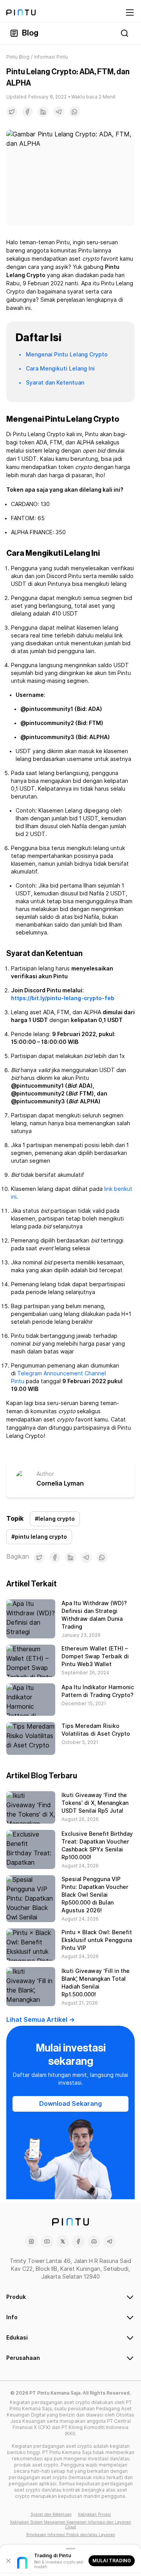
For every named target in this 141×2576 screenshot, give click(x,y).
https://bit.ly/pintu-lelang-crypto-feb (63, 998)
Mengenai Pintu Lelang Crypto (67, 354)
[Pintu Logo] (21, 13)
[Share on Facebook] (27, 112)
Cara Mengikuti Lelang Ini (60, 369)
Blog (30, 33)
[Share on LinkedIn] (43, 112)
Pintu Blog (18, 57)
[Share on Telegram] (59, 112)
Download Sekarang (70, 2104)
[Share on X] (12, 112)
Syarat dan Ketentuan (55, 383)
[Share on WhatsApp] (74, 112)
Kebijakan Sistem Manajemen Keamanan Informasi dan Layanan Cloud (71, 2524)
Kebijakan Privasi (94, 2514)
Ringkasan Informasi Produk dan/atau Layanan (71, 2535)
